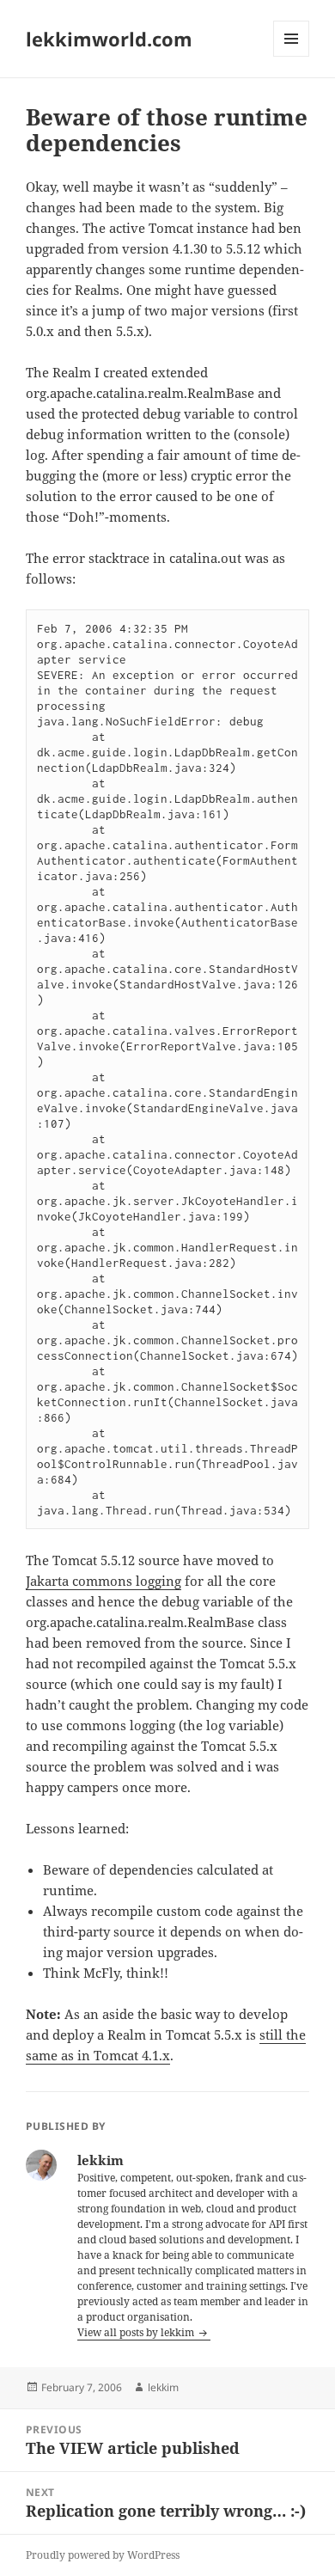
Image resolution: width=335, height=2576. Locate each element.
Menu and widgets (292, 56)
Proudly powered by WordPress (103, 2555)
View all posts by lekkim (137, 2332)
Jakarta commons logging (104, 1581)
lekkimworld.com (109, 39)
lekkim (163, 2387)
